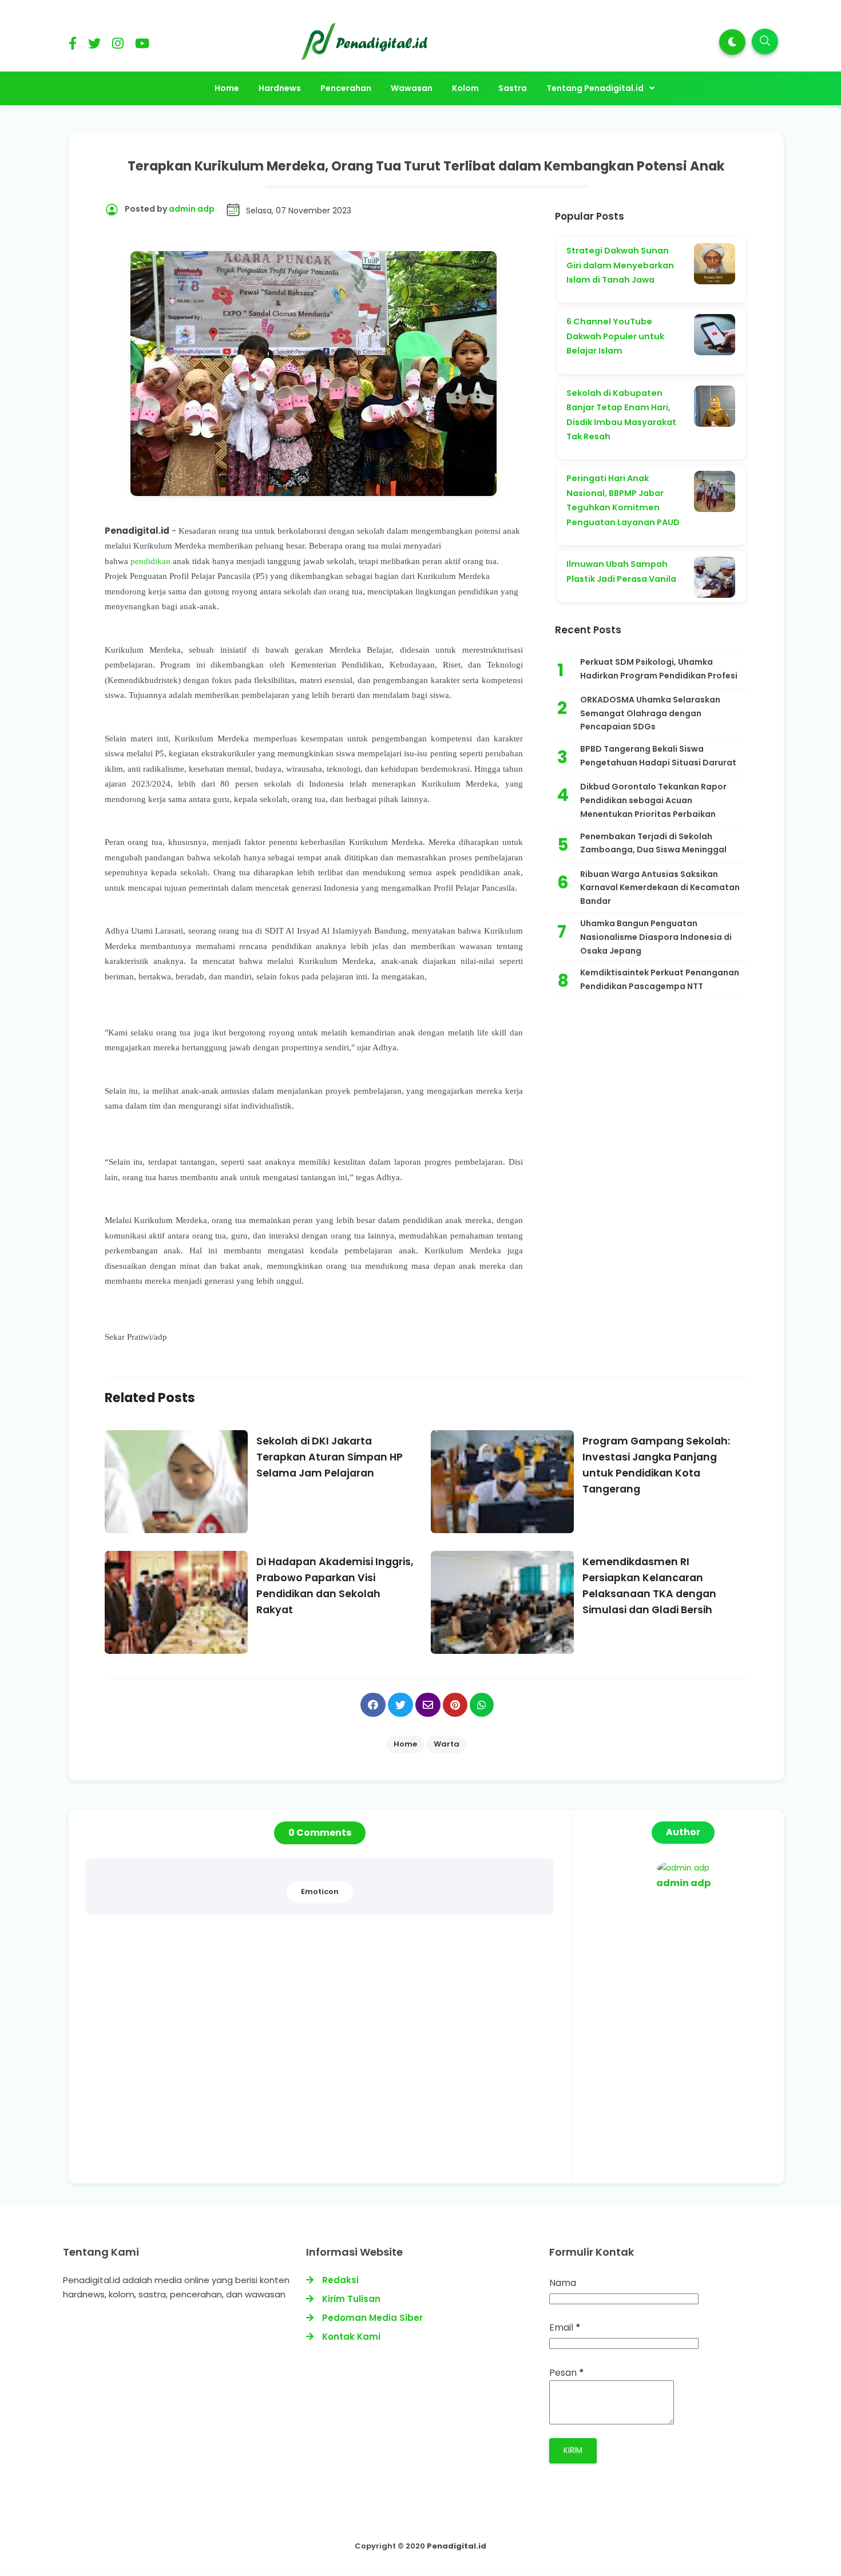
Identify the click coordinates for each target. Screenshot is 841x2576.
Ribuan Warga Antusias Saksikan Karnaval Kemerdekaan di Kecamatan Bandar (660, 888)
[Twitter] (94, 45)
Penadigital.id (457, 2546)
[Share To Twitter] (400, 1705)
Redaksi (340, 2280)
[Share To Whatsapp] (482, 1705)
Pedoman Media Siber (372, 2318)
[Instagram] (118, 45)
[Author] (683, 1868)
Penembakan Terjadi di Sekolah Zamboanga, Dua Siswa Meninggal (653, 843)
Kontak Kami (351, 2337)
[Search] (765, 41)
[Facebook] (73, 45)
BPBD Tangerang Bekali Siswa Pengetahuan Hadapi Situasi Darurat (658, 756)
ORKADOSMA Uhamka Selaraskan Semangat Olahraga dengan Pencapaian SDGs (650, 713)
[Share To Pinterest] (455, 1705)
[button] (732, 42)
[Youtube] (142, 45)
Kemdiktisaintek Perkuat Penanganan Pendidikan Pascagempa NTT (660, 979)
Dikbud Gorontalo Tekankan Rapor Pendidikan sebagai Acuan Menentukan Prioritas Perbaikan (653, 800)
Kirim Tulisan (351, 2299)
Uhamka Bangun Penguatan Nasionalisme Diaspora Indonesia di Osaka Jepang (656, 937)
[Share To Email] (428, 1705)
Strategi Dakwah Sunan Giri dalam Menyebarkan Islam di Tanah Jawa (620, 265)
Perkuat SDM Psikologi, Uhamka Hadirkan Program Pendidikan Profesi (659, 669)
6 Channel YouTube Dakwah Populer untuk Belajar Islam (615, 336)
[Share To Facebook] (373, 1705)
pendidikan (150, 561)
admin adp (683, 1883)
